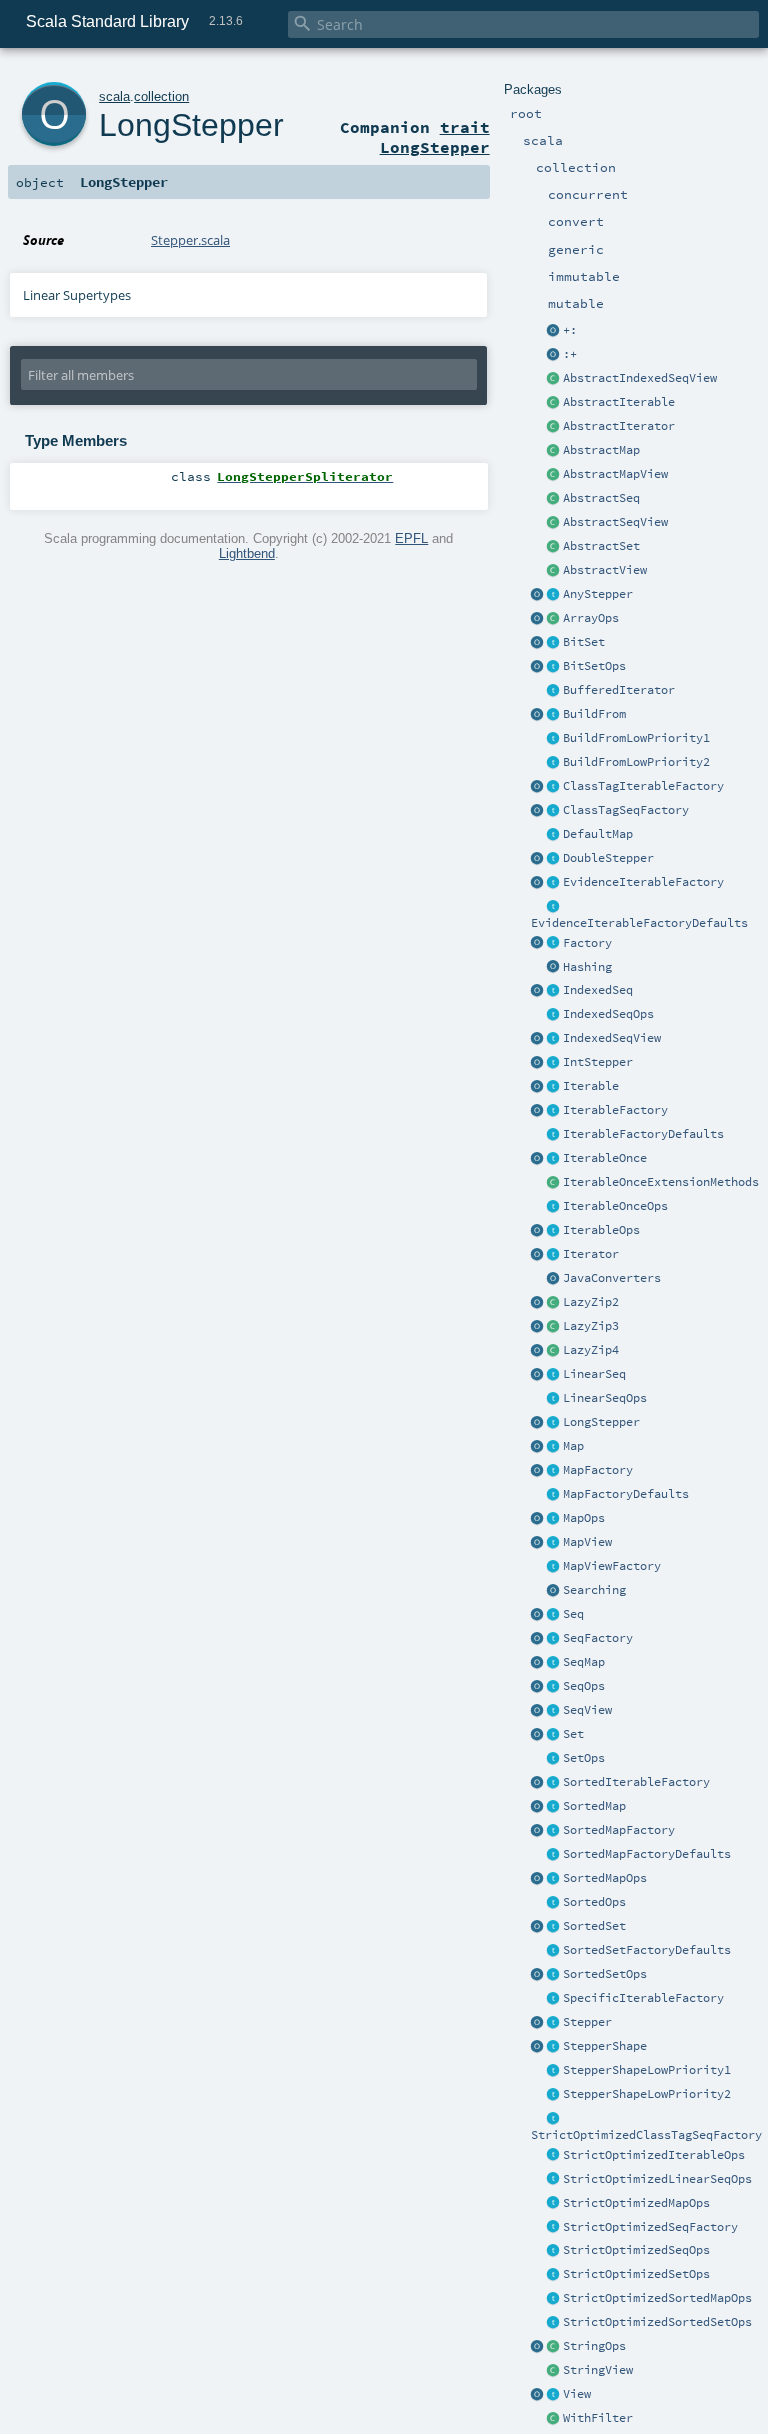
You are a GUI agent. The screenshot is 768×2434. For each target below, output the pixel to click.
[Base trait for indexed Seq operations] (554, 1015)
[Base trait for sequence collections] (554, 1615)
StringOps (594, 2346)
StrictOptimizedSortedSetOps (657, 2322)
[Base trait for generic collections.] (554, 1087)
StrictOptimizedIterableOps (654, 2155)
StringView (598, 2370)
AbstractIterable (619, 402)
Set (573, 1734)
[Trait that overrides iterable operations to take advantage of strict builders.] (554, 2156)
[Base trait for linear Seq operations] (554, 1399)
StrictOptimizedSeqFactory (650, 2227)
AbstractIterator (619, 426)
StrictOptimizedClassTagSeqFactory (646, 2135)
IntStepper (598, 1062)
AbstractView (605, 570)
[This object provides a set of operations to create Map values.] (538, 1447)
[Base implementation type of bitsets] (554, 667)
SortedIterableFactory (636, 1782)
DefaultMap (598, 834)
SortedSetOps (605, 1974)
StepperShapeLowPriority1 (647, 2070)
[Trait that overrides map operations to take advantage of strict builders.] (554, 2204)
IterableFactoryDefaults (643, 1134)
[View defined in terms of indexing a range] (554, 1039)
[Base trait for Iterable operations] (554, 1231)
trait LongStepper (435, 137)
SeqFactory (598, 1638)
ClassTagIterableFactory (643, 786)
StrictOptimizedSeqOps (636, 2250)
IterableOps (601, 1230)
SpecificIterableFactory (643, 1998)
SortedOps (594, 1902)
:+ (570, 354)
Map (573, 1446)
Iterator (591, 1254)
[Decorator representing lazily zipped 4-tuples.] (554, 1351)
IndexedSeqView (612, 1038)
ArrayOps (591, 618)
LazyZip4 (591, 1350)
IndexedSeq (598, 990)
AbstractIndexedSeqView (640, 378)
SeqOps (584, 1686)
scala (114, 96)
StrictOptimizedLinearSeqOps (657, 2179)
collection (161, 96)
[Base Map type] (554, 1447)
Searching (594, 1590)
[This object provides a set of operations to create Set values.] (538, 1735)
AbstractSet (601, 546)
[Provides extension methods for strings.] (554, 2347)
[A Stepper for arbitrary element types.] (554, 595)
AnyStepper (598, 594)
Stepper (587, 2022)
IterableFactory (615, 1110)
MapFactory (598, 1470)
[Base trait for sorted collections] (554, 1903)
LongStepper (601, 1422)
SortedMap (594, 1806)
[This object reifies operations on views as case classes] (538, 2395)
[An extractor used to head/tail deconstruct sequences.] (554, 331)
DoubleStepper (608, 858)
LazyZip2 (591, 1302)
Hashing (587, 967)
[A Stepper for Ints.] (554, 1063)
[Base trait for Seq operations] (554, 1687)
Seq (573, 1614)
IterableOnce (605, 1158)
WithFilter (598, 2418)
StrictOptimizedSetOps (636, 2274)
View (577, 2394)
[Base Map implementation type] (554, 1519)
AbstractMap (601, 450)
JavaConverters (612, 1278)
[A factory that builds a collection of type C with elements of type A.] (554, 944)
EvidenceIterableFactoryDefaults (639, 923)
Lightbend (247, 553)
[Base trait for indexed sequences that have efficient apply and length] (554, 991)
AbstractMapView (615, 474)
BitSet (584, 642)
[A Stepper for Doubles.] (554, 859)
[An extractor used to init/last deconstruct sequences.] (554, 355)
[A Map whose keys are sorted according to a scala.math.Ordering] (554, 1807)
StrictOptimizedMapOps (636, 2203)
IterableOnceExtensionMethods (661, 1182)
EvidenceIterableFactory (643, 882)
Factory (587, 943)
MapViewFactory (612, 1566)
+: (570, 330)
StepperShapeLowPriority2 (647, 2094)
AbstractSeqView (615, 522)
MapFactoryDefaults (626, 1494)
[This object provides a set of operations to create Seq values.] (538, 1615)
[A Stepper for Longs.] (554, 1423)
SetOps (584, 1758)
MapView (587, 1542)
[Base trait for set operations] (554, 1759)
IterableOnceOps (615, 1206)
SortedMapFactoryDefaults (647, 1854)
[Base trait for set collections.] (554, 1735)
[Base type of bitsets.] (554, 643)
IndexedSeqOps (608, 1014)
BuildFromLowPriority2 (636, 762)
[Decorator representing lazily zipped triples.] (554, 1327)
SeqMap (584, 1662)
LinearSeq (594, 1374)
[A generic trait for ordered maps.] (554, 1663)
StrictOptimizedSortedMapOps (657, 2298)
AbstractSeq (601, 498)
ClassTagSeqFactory (626, 810)
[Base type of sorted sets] (554, 1927)
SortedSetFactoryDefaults (647, 1950)
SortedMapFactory (619, 1830)
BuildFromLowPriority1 (636, 738)
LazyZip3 (591, 1326)
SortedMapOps (605, 1878)
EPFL (411, 538)
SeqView (587, 1710)
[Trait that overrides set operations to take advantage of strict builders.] (554, 2275)
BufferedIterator (619, 690)
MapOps (584, 1518)
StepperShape (605, 2046)
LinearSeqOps (605, 1398)
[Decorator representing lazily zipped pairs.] (554, 1303)
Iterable (591, 1086)
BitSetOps (594, 666)
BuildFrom (594, 714)
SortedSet (594, 1926)
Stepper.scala (190, 240)
